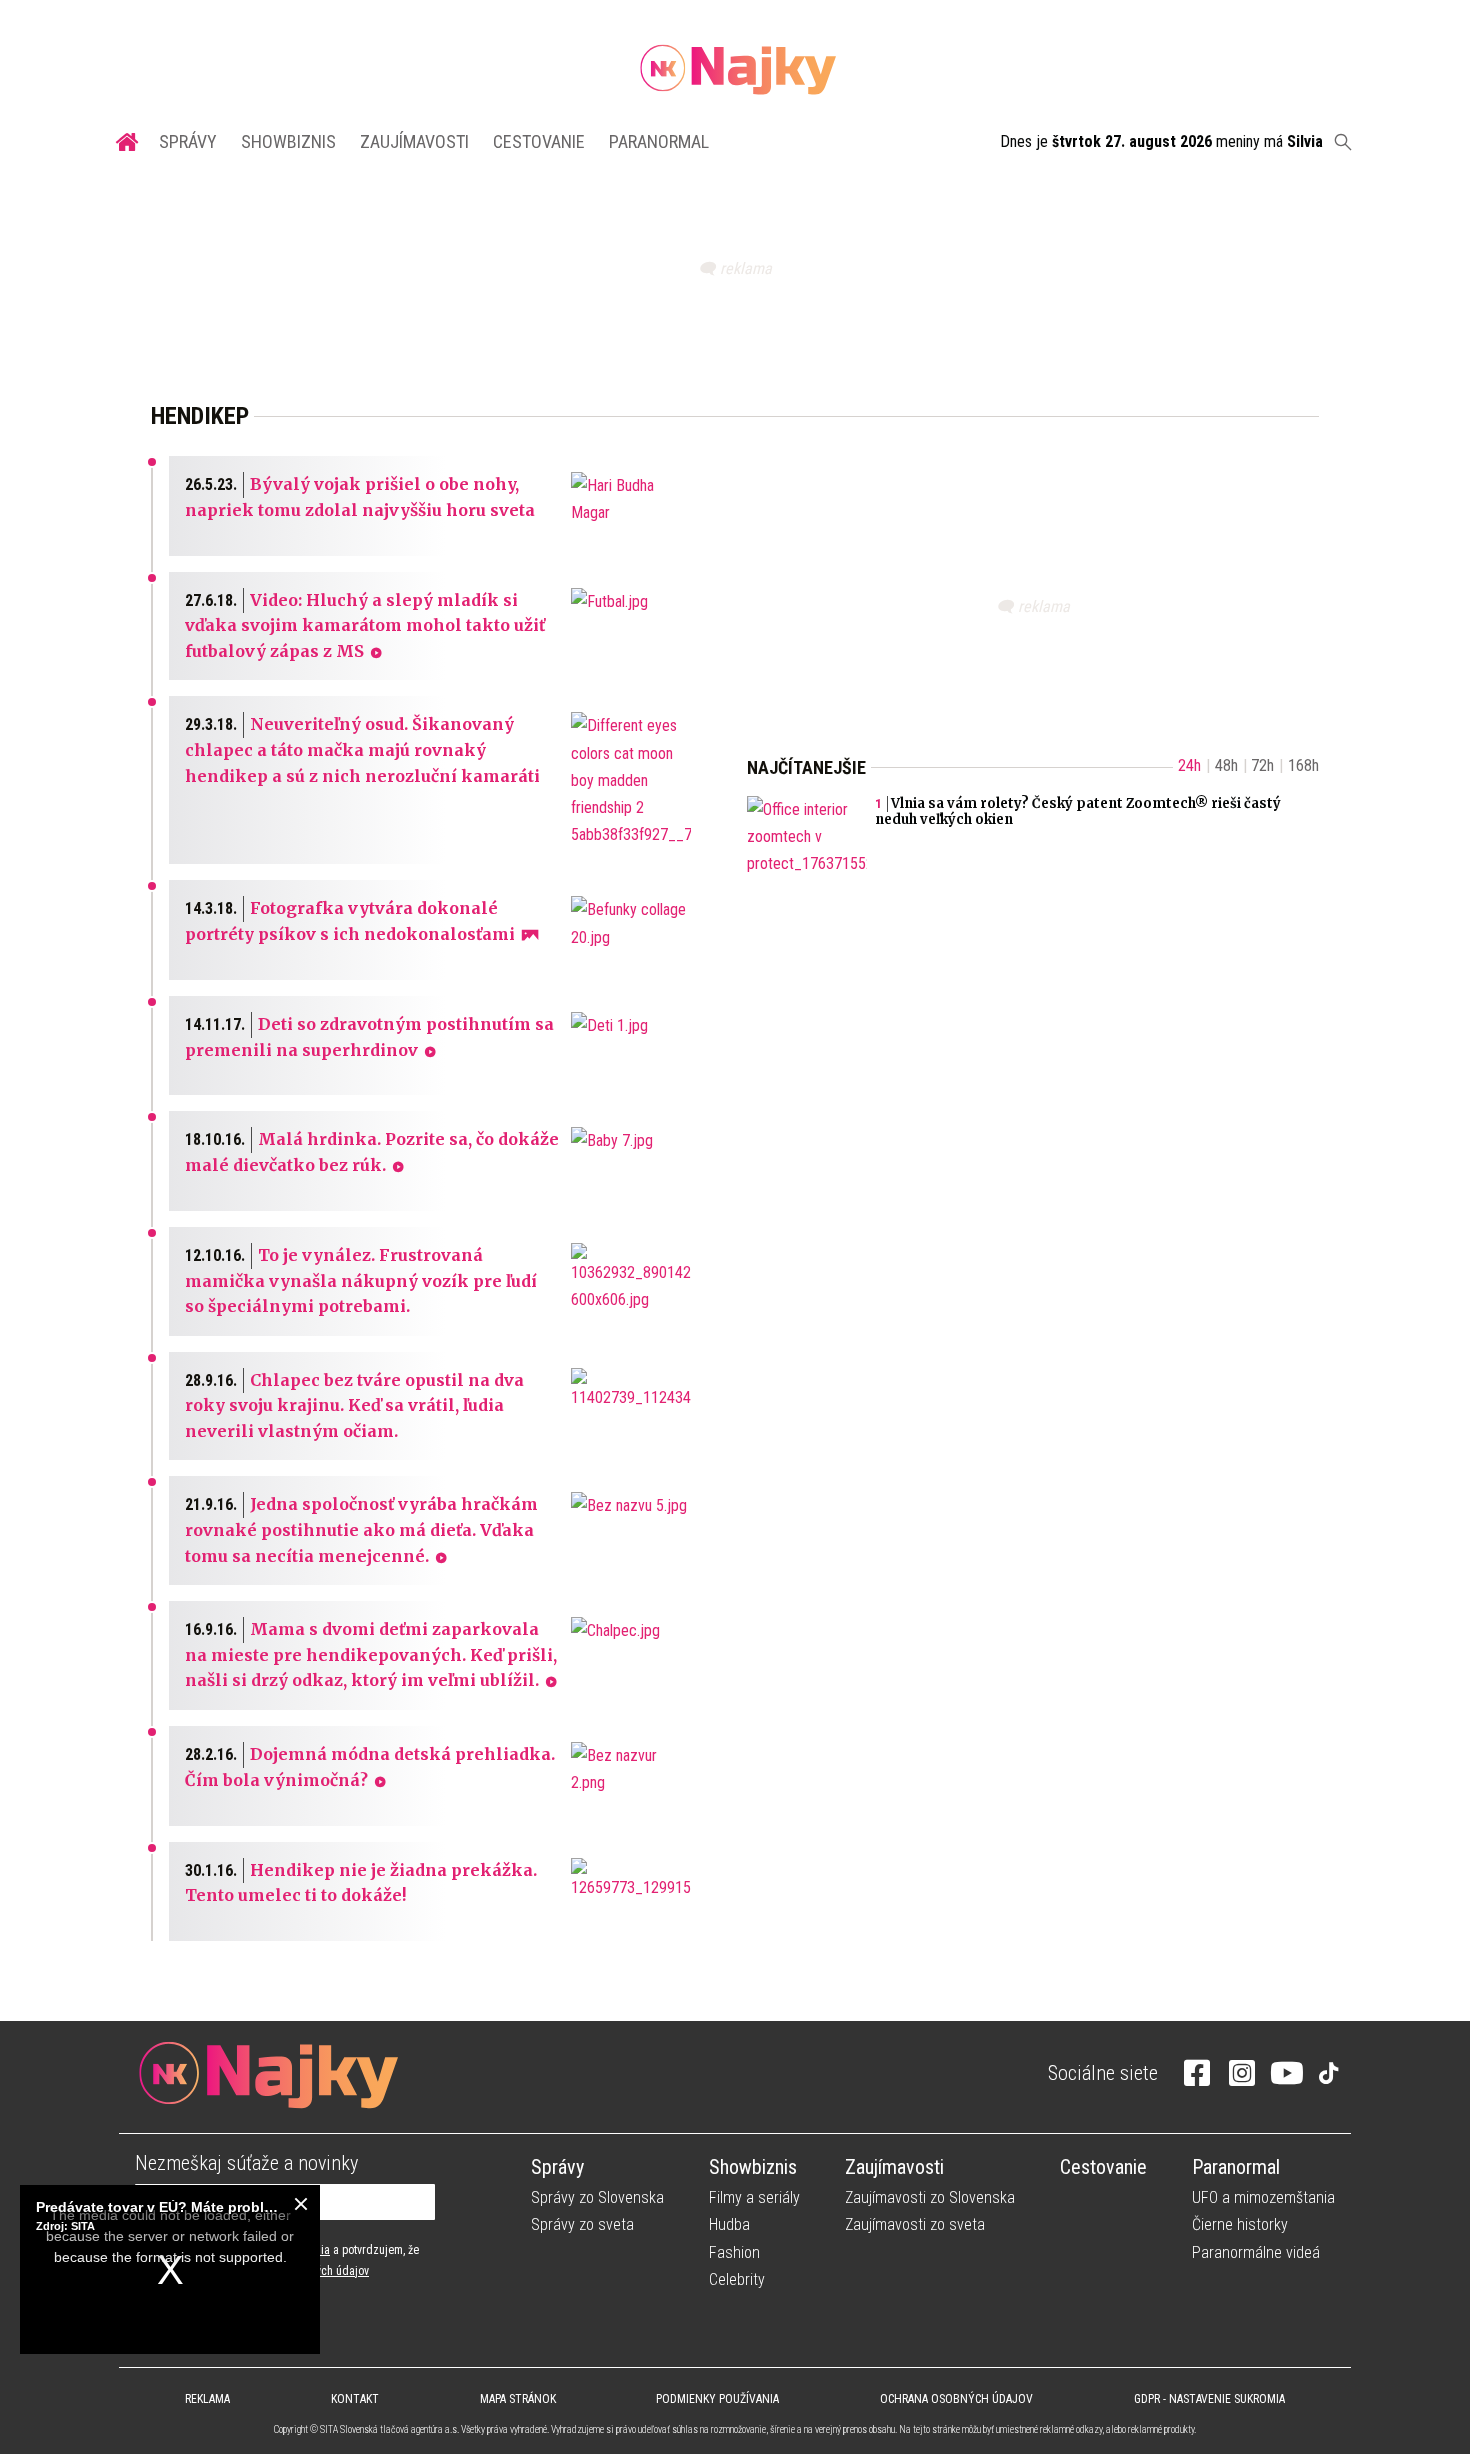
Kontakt (355, 2399)
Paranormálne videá (1256, 2252)
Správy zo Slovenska (597, 2197)
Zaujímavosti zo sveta (915, 2224)
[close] (301, 2204)
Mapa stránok (518, 2399)
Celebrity (737, 2279)
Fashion (734, 2252)
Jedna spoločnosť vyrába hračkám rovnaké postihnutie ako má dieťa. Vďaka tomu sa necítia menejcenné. (361, 1529)
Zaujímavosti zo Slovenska (930, 2197)
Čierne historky (1240, 2224)
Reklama (207, 2399)
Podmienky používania (717, 2399)
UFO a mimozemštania (1263, 2197)
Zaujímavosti (414, 141)
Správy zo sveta (582, 2224)
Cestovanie (539, 141)
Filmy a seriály (754, 2197)
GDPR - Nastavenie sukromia (1209, 2399)
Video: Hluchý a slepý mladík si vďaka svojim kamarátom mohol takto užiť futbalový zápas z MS (365, 625)
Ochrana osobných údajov (956, 2399)
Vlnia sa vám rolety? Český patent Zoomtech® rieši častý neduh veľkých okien (1078, 812)
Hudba (729, 2224)
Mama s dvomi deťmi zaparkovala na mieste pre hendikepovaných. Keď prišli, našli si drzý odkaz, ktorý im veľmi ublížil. (371, 1654)
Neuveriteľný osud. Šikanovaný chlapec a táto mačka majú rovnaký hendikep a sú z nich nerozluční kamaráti (362, 749)
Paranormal (659, 141)
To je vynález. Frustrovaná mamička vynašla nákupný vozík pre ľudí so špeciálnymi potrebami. (361, 1280)
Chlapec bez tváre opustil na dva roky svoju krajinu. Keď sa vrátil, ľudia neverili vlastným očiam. (354, 1405)
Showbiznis (288, 141)
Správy (188, 141)
